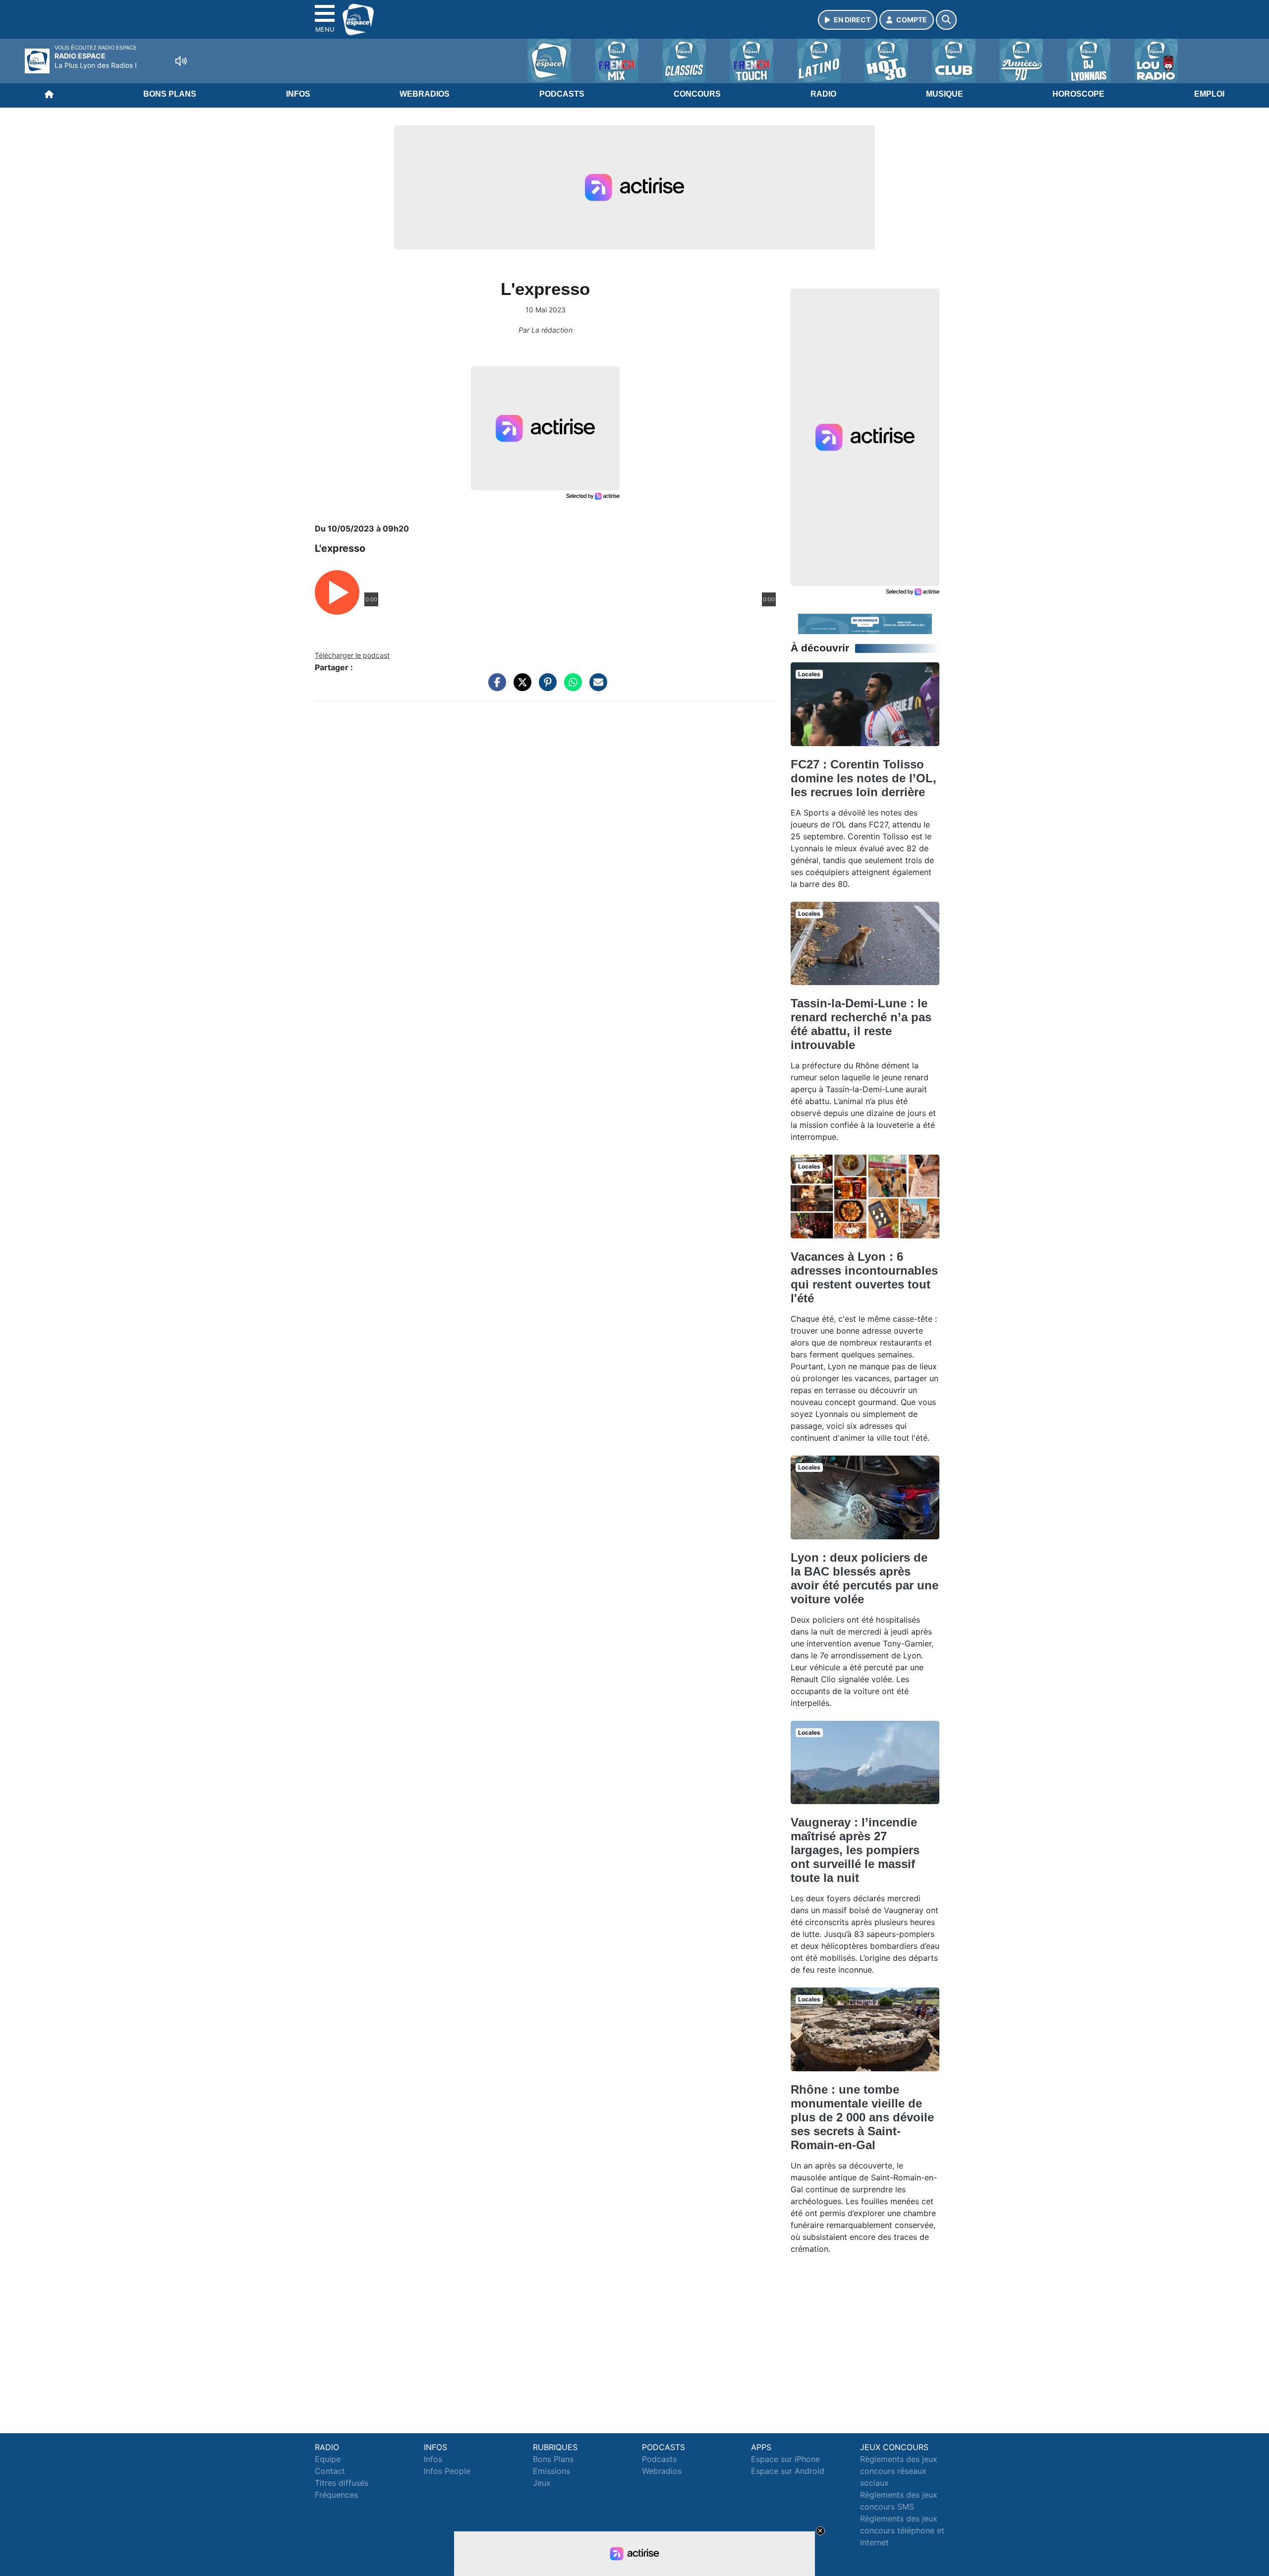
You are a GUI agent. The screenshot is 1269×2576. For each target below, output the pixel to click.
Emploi (1209, 94)
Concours (697, 94)
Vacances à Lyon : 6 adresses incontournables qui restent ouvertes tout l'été (864, 1277)
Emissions (551, 2471)
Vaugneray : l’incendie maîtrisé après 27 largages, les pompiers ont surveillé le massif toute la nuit (855, 1850)
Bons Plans (170, 94)
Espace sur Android (788, 2471)
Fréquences (336, 2495)
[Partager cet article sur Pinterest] (545, 687)
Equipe (328, 2459)
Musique (945, 94)
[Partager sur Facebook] (495, 687)
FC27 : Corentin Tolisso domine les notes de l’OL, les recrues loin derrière (864, 778)
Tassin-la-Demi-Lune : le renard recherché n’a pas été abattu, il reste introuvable (861, 1024)
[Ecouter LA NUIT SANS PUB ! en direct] (865, 623)
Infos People (447, 2471)
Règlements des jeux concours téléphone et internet (902, 2530)
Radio (823, 94)
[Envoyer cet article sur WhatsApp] (571, 687)
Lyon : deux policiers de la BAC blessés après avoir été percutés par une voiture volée (865, 1578)
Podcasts (562, 94)
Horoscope (1078, 94)
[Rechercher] (946, 20)
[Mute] (181, 61)
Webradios (425, 94)
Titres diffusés (342, 2483)
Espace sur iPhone (785, 2459)
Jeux (542, 2483)
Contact (330, 2471)
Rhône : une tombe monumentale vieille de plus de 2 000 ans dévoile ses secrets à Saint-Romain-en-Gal (862, 2117)
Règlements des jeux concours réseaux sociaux (899, 2471)
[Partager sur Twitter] (520, 687)
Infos (298, 94)
